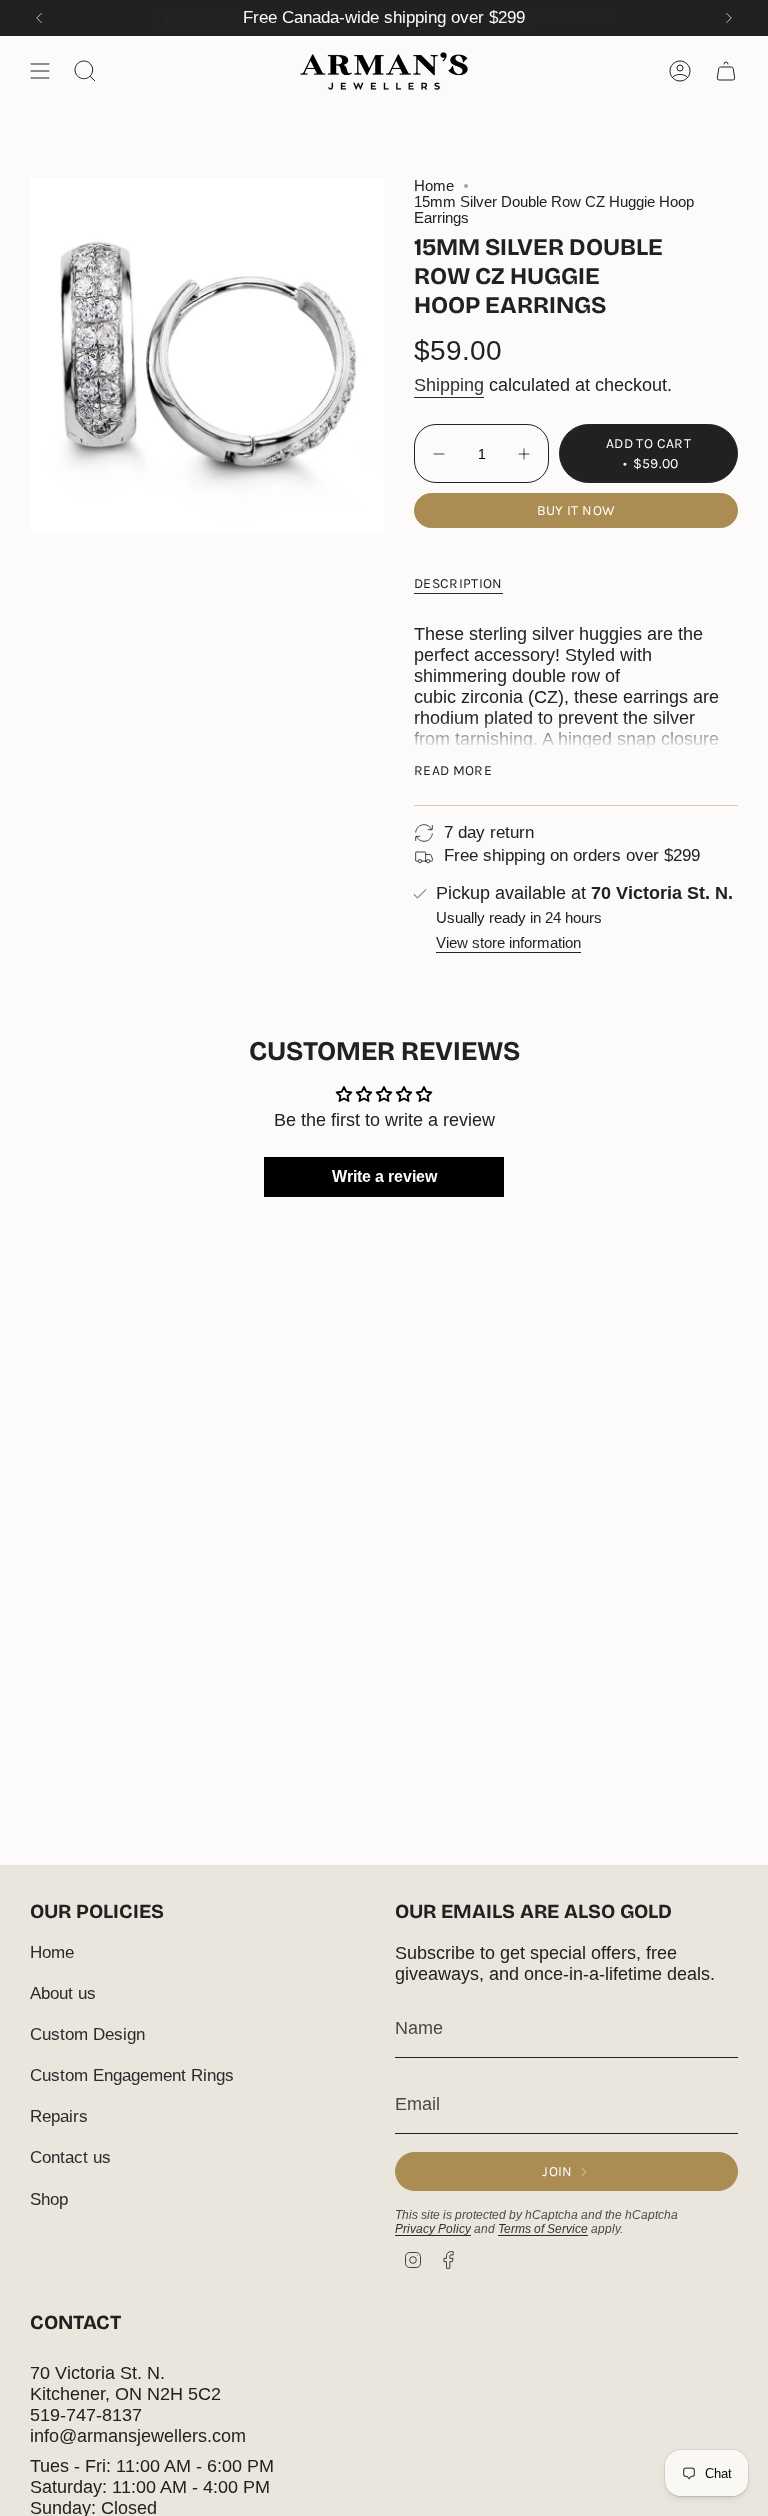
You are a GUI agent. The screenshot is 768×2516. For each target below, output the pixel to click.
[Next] (729, 18)
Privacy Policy (433, 2229)
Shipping (449, 385)
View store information (508, 943)
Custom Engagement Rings (132, 2075)
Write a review (384, 1176)
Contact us (70, 2157)
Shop (49, 2199)
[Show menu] (40, 71)
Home (434, 186)
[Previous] (39, 18)
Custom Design (87, 2034)
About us (63, 1993)
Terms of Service (543, 2229)
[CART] (726, 71)
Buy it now (576, 510)
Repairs (59, 2116)
